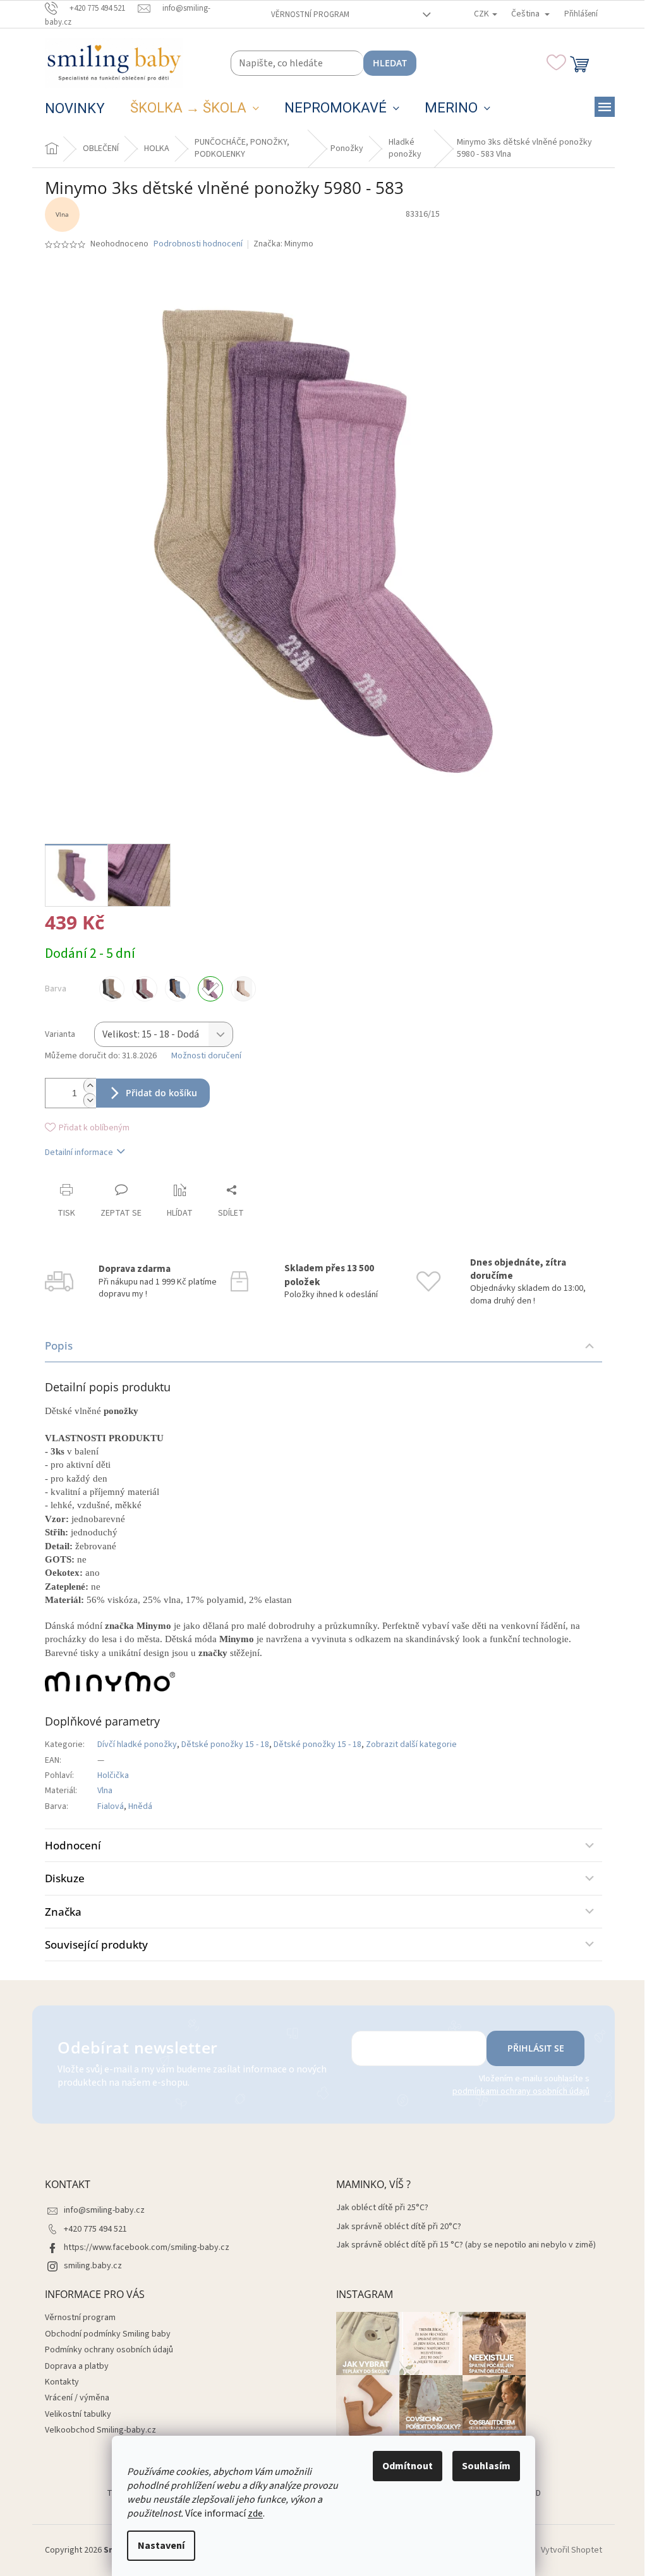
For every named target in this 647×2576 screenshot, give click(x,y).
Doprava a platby (77, 2366)
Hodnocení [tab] (73, 1845)
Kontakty (62, 2382)
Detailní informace (79, 1152)
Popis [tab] (59, 1345)
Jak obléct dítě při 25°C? (382, 2208)
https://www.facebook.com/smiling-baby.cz (147, 2247)
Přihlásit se (536, 2048)
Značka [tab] (63, 1912)
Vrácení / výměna (77, 2398)
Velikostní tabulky (78, 2414)
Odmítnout (408, 2466)
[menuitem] (75, 109)
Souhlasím (486, 2466)
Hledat (390, 63)
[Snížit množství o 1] (90, 1100)
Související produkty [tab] (96, 1944)
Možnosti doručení (206, 1056)
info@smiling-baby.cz (104, 2210)
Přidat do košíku (161, 1093)
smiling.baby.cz (93, 2266)
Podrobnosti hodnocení (198, 244)
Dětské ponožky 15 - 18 (225, 1745)
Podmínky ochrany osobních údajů (109, 2350)
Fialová (111, 1806)
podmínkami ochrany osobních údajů (521, 2091)
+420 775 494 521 (95, 2229)
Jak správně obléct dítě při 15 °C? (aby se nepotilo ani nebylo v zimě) (466, 2245)
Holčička (113, 1775)
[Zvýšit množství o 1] (90, 1086)
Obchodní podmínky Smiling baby (108, 2334)
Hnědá (140, 1806)
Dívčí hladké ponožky (137, 1745)
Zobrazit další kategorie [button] (411, 1745)
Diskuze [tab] (65, 1878)
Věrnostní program (310, 15)
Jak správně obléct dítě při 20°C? (399, 2227)
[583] (210, 989)
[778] (178, 989)
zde (255, 2513)
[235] (243, 989)
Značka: (283, 244)
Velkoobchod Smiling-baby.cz (100, 2430)
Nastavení (161, 2546)
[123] (112, 989)
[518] (145, 989)
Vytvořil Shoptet (571, 2550)
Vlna (105, 1791)
